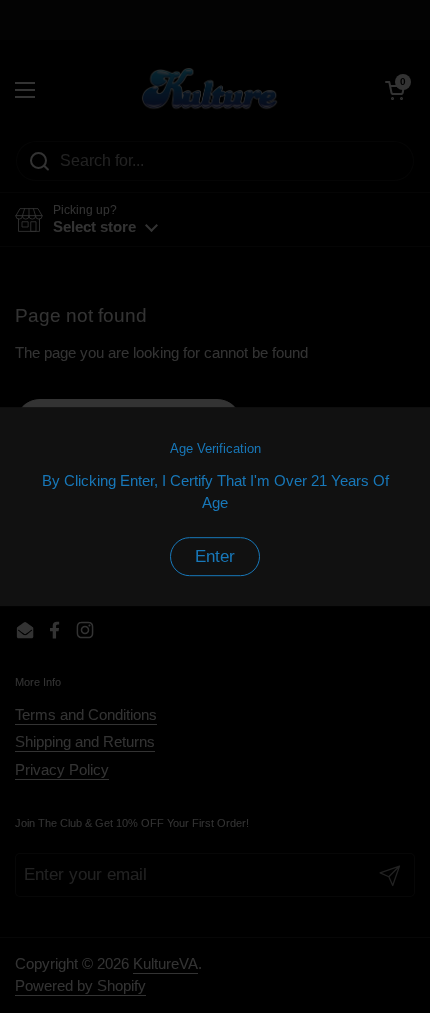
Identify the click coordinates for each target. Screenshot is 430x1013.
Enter (215, 556)
